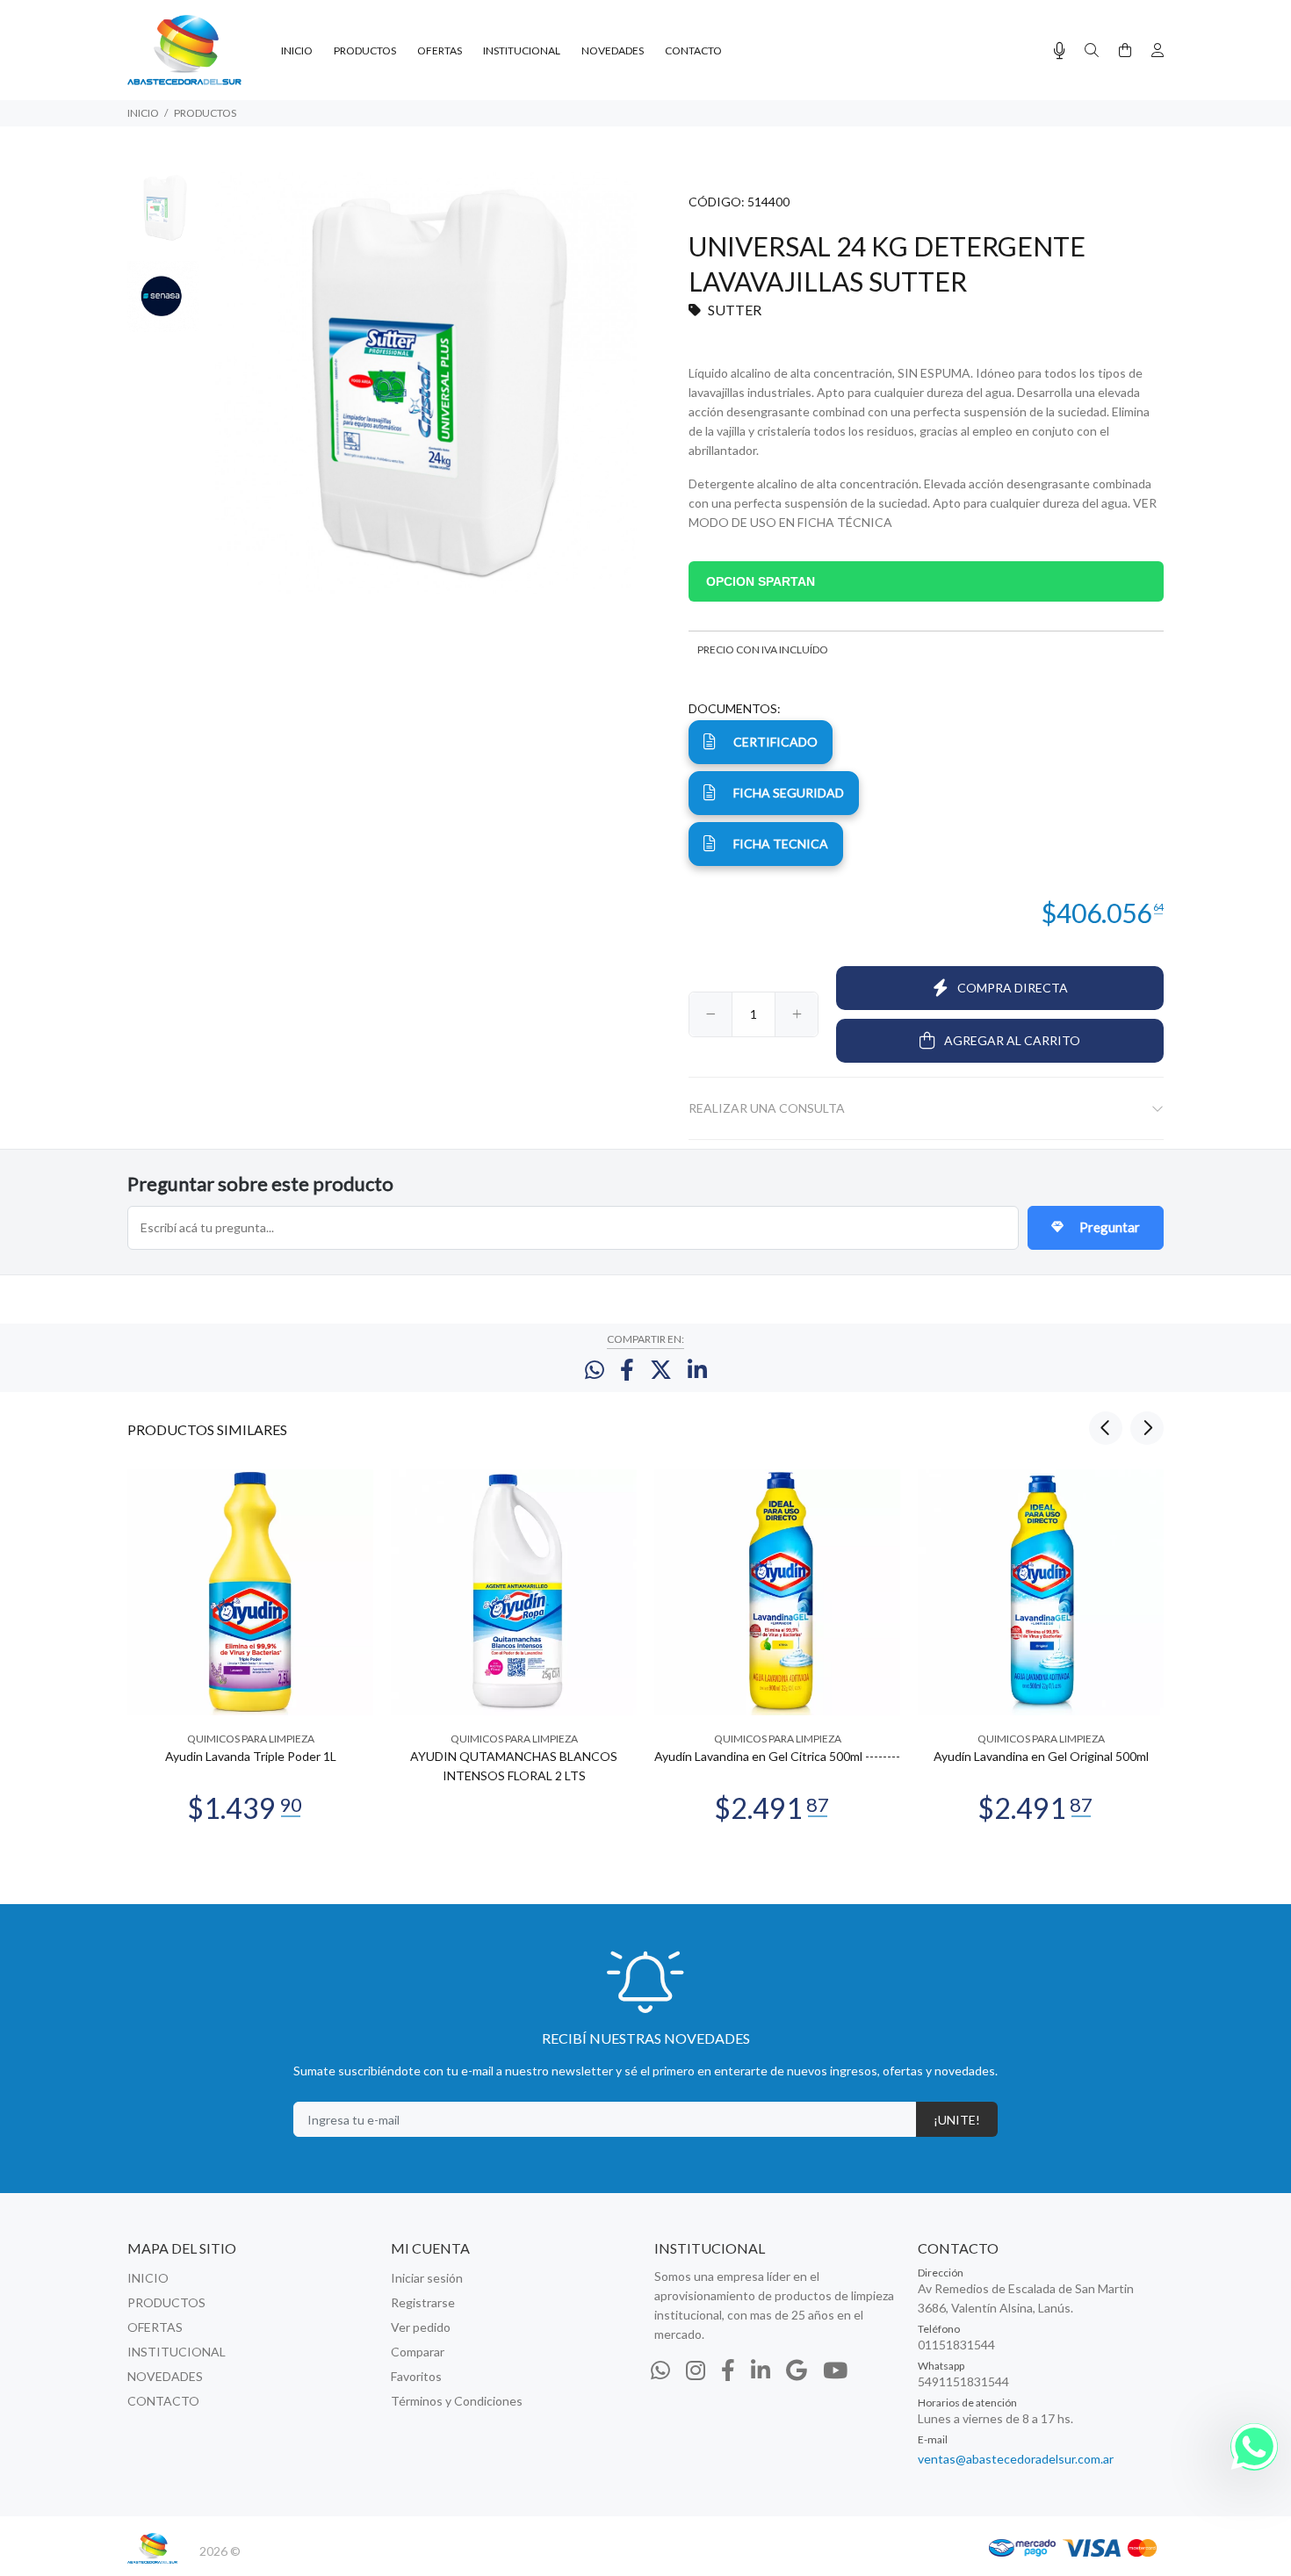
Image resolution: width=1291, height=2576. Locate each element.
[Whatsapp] (660, 2370)
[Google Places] (797, 2370)
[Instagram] (696, 2370)
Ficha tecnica (781, 844)
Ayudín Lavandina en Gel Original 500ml (1041, 1756)
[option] (163, 216)
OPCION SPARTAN (761, 581)
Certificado (775, 742)
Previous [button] (1106, 1428)
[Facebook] (728, 2370)
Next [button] (1147, 1428)
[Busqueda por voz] (1060, 51)
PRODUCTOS (205, 113)
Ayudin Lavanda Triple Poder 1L (251, 1756)
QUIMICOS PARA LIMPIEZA (251, 1739)
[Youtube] (835, 2370)
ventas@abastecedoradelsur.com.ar (1016, 2459)
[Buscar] (1092, 51)
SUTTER (735, 310)
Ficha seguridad (789, 793)
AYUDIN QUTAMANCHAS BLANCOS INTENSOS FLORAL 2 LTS (514, 1766)
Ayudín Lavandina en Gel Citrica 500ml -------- (777, 1756)
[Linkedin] (761, 2370)
